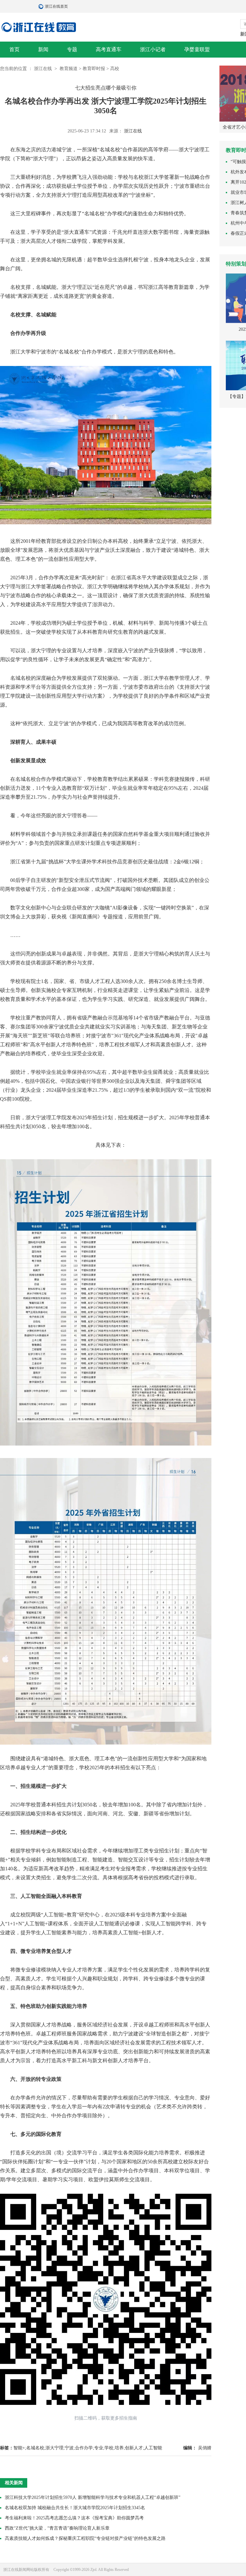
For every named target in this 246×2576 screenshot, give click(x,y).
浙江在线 (44, 69)
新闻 (43, 49)
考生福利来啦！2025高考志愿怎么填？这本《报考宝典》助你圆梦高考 (74, 2518)
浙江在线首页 (42, 6)
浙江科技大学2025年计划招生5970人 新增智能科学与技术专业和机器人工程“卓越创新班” (93, 2497)
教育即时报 (94, 69)
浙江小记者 (153, 49)
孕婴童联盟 (197, 49)
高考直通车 (109, 49)
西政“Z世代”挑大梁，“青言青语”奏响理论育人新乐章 (57, 2528)
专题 (72, 49)
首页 (14, 49)
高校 (115, 69)
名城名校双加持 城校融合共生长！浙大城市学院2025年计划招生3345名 (75, 2508)
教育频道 (69, 69)
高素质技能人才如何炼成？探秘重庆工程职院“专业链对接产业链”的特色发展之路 (85, 2538)
